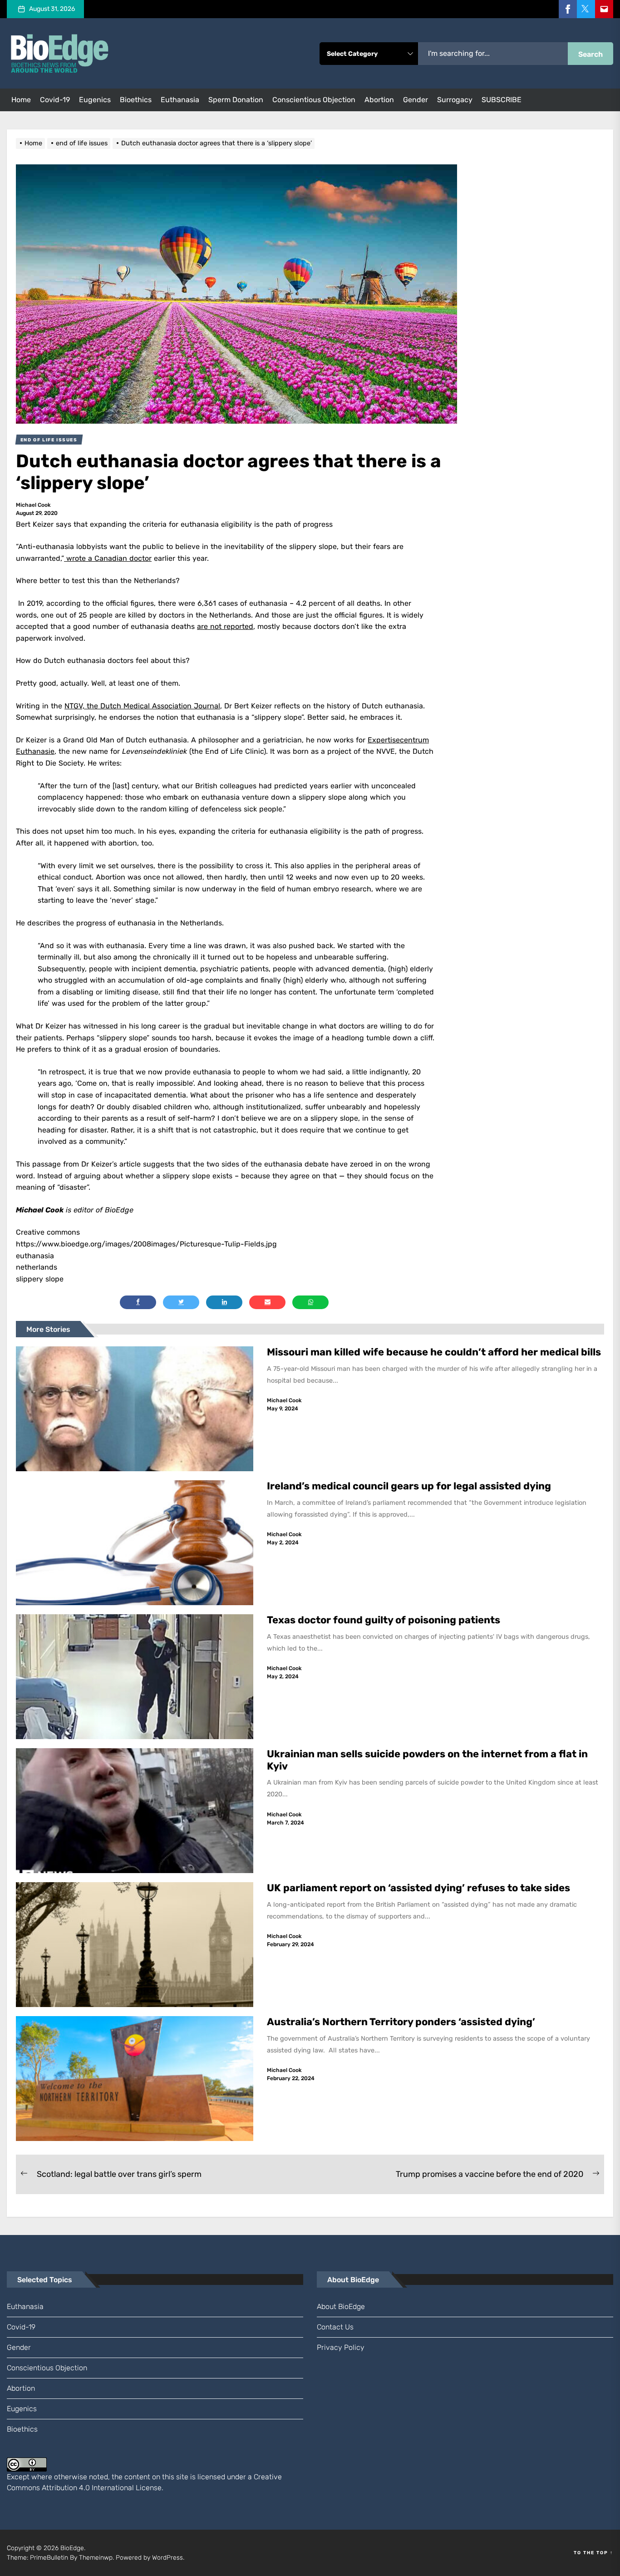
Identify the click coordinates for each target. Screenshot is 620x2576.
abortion (379, 100)
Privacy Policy (341, 2347)
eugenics (95, 100)
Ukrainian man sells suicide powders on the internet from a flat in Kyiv (427, 1760)
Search (590, 54)
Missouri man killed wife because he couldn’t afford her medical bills (435, 1352)
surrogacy (455, 100)
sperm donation (236, 100)
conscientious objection (314, 100)
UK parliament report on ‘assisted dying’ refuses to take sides (418, 1888)
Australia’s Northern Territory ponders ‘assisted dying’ (401, 2022)
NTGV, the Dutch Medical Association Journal (142, 706)
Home (21, 100)
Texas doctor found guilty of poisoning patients (385, 1620)
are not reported (225, 626)
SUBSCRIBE (502, 100)
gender (416, 100)
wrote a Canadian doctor (108, 558)
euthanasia (180, 100)
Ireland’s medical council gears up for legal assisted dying (409, 1486)
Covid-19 (55, 100)
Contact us (335, 2327)
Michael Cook (33, 505)
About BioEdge (341, 2307)
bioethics (136, 100)
